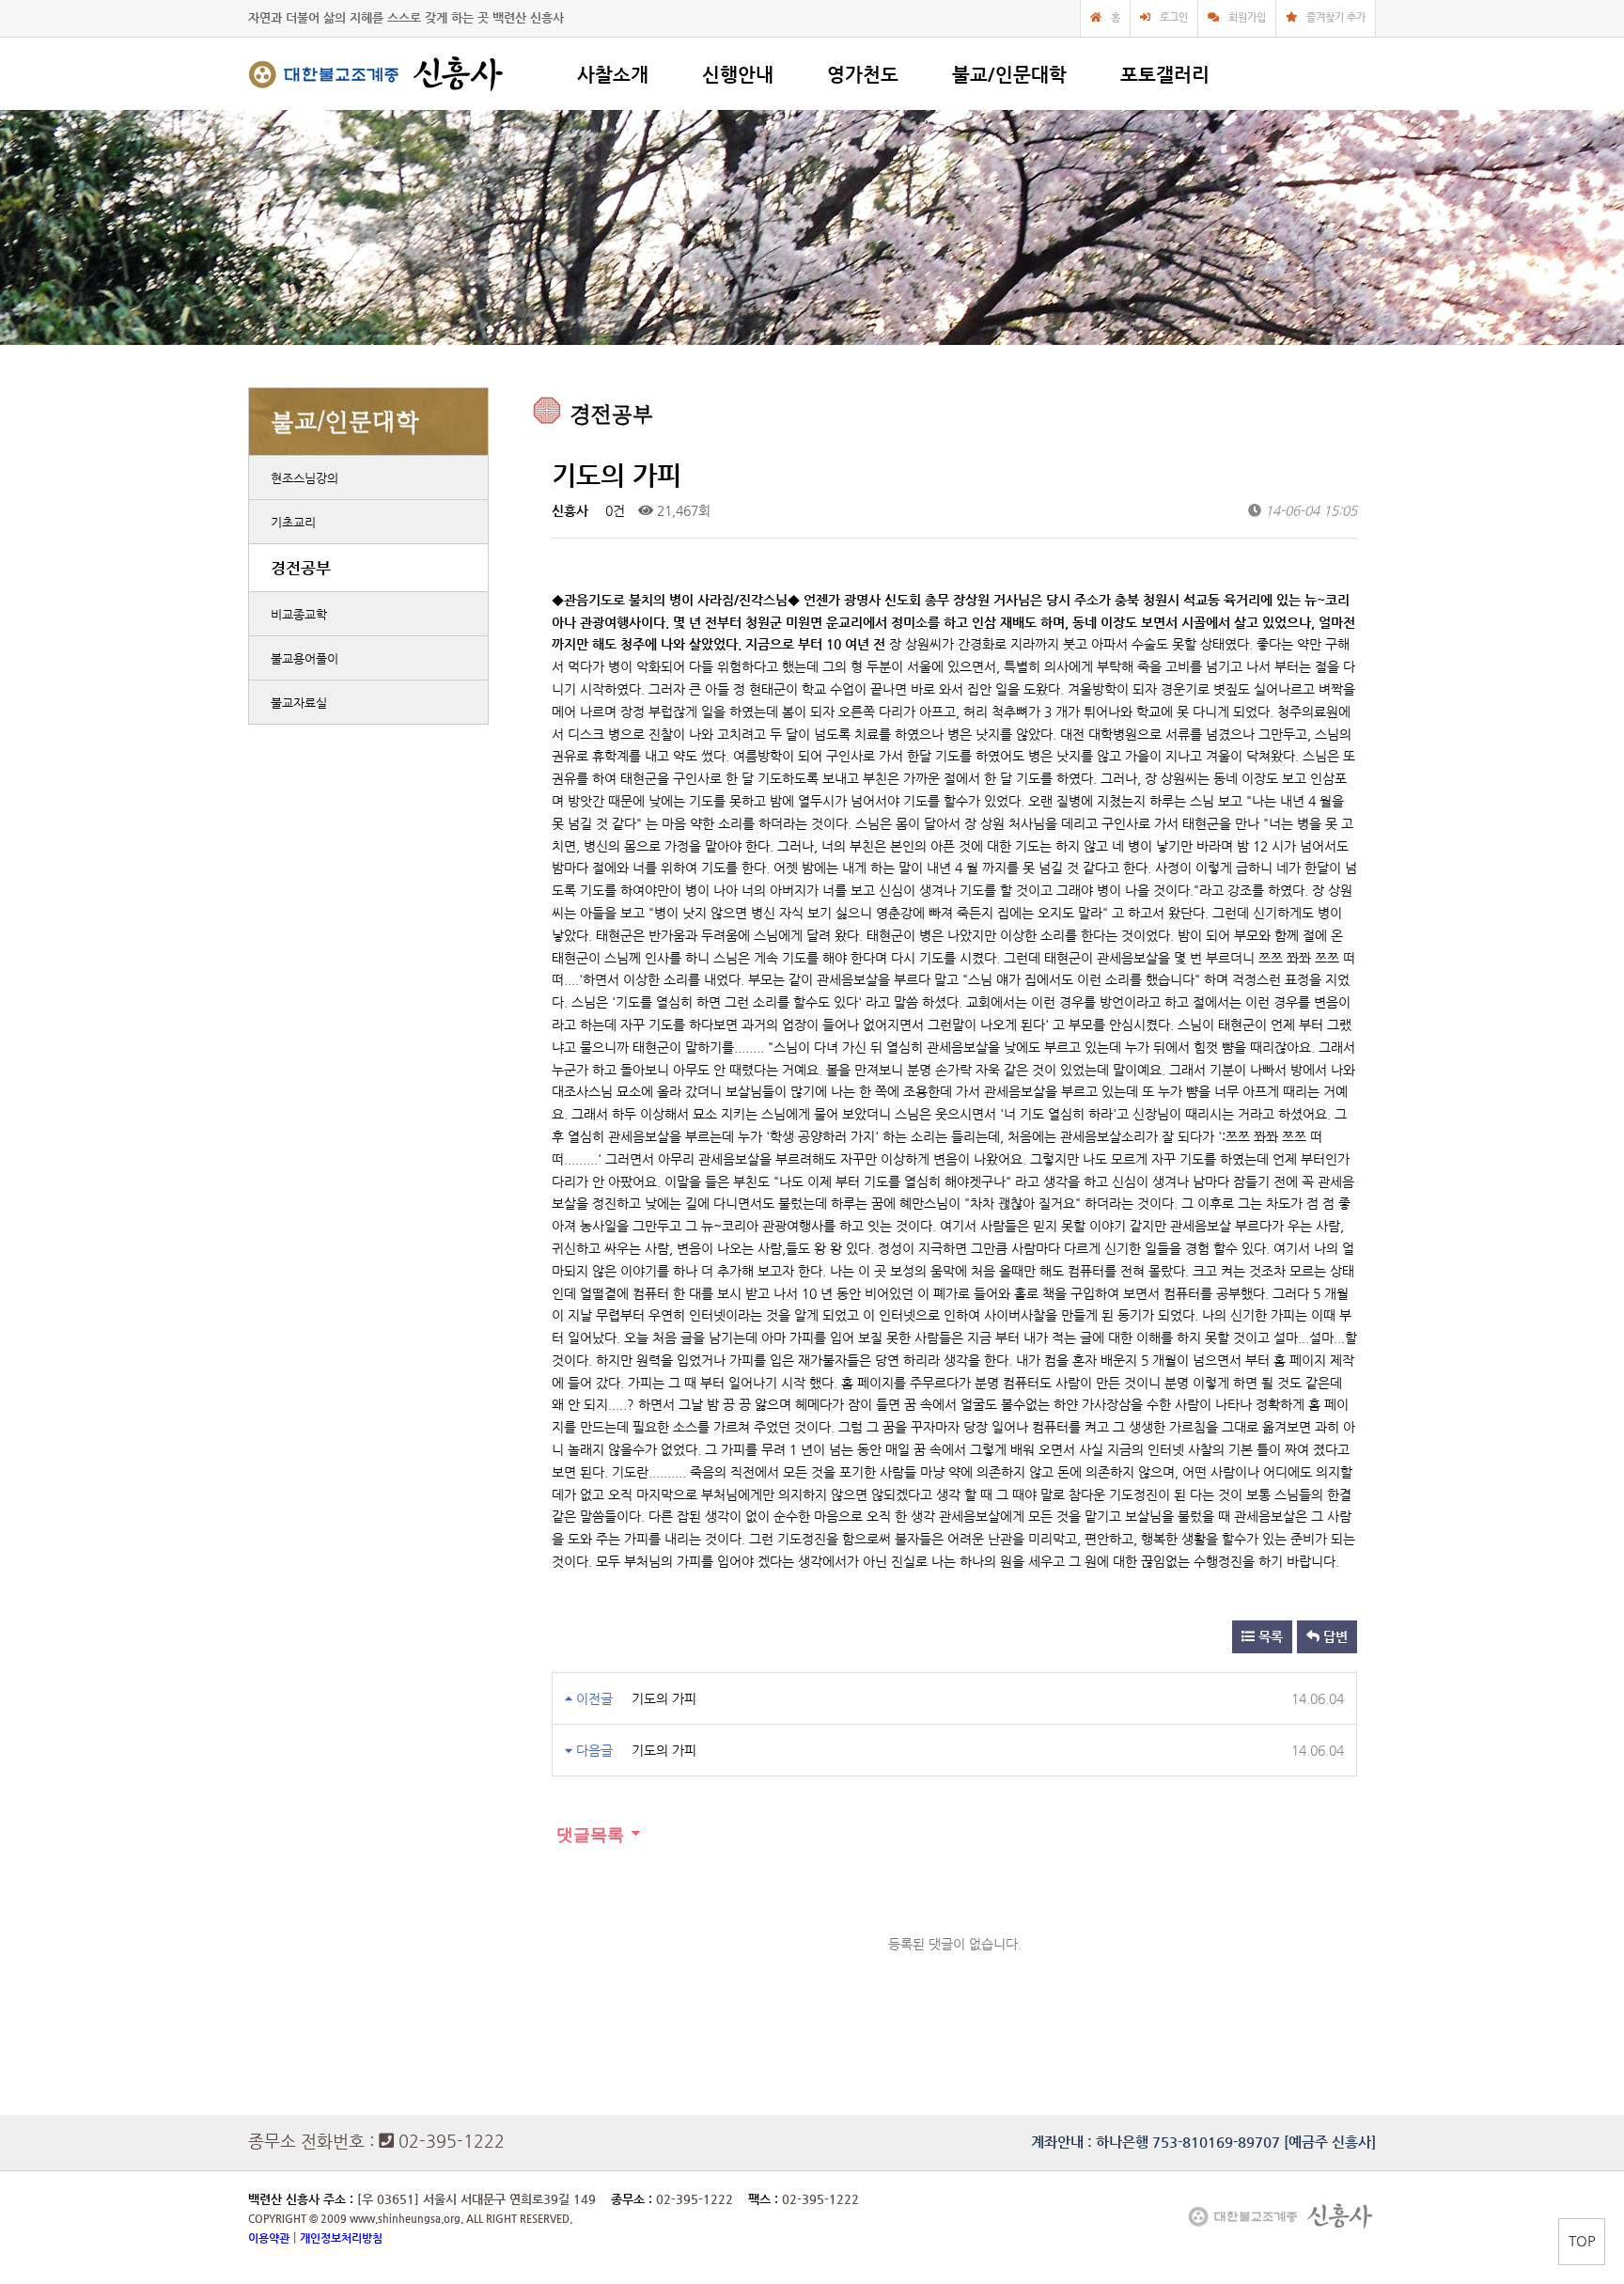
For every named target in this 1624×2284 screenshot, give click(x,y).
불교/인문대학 (1009, 75)
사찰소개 (613, 75)
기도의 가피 (664, 1698)
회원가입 (1247, 17)
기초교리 (293, 522)
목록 (1269, 1636)
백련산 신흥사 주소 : (301, 2199)
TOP (1582, 2240)
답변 (1334, 1636)
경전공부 (301, 568)
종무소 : (633, 2199)
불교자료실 (299, 703)
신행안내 (738, 75)
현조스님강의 (304, 478)
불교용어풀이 (304, 658)
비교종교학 (299, 614)
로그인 (1174, 17)
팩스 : (765, 2199)
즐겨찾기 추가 (1336, 17)
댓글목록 (588, 1835)
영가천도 (863, 75)
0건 (613, 510)
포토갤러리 (1165, 75)
